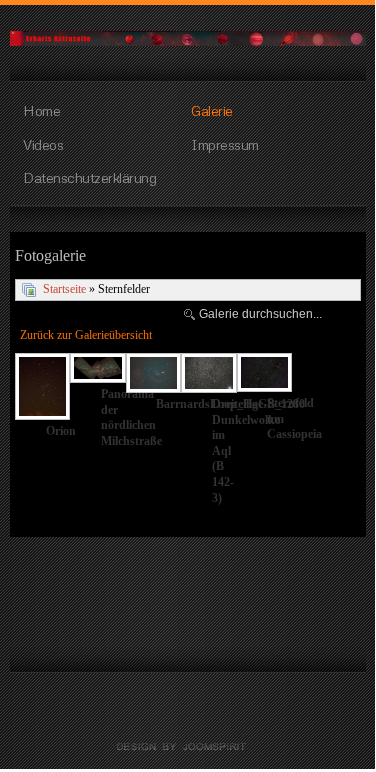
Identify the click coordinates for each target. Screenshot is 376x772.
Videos (43, 144)
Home (41, 110)
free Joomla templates (188, 747)
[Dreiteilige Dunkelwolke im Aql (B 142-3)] (208, 375)
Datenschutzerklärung (89, 177)
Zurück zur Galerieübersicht (86, 335)
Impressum (225, 144)
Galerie (212, 110)
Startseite (64, 289)
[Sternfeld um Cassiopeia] (264, 374)
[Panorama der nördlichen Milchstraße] (97, 370)
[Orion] (42, 388)
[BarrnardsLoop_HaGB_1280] (153, 375)
